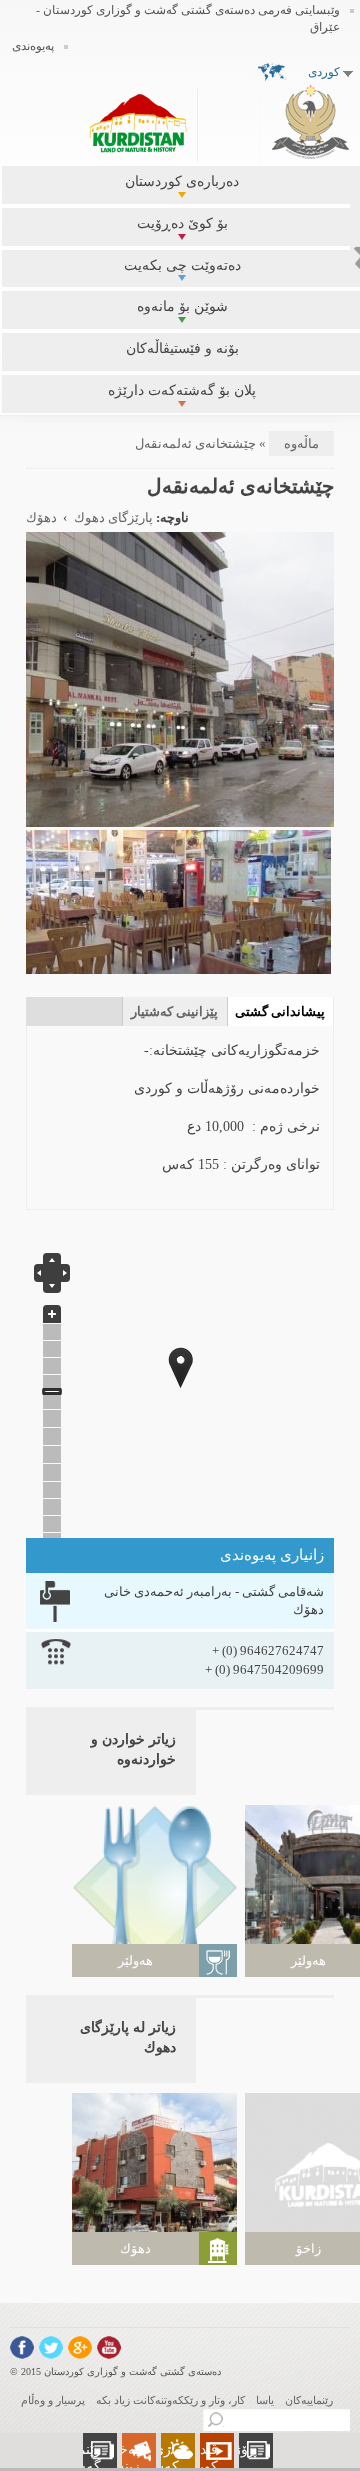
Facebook (22, 2347)
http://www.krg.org (310, 121)
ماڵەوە (301, 443)
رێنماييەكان (309, 2400)
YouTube (109, 2347)
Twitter (51, 2347)
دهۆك (41, 518)
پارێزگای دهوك (113, 518)
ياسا (265, 2400)
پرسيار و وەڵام (53, 2400)
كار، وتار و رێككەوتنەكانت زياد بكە (170, 2400)
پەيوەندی (33, 46)
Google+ (80, 2347)
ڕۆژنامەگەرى (237, 2449)
